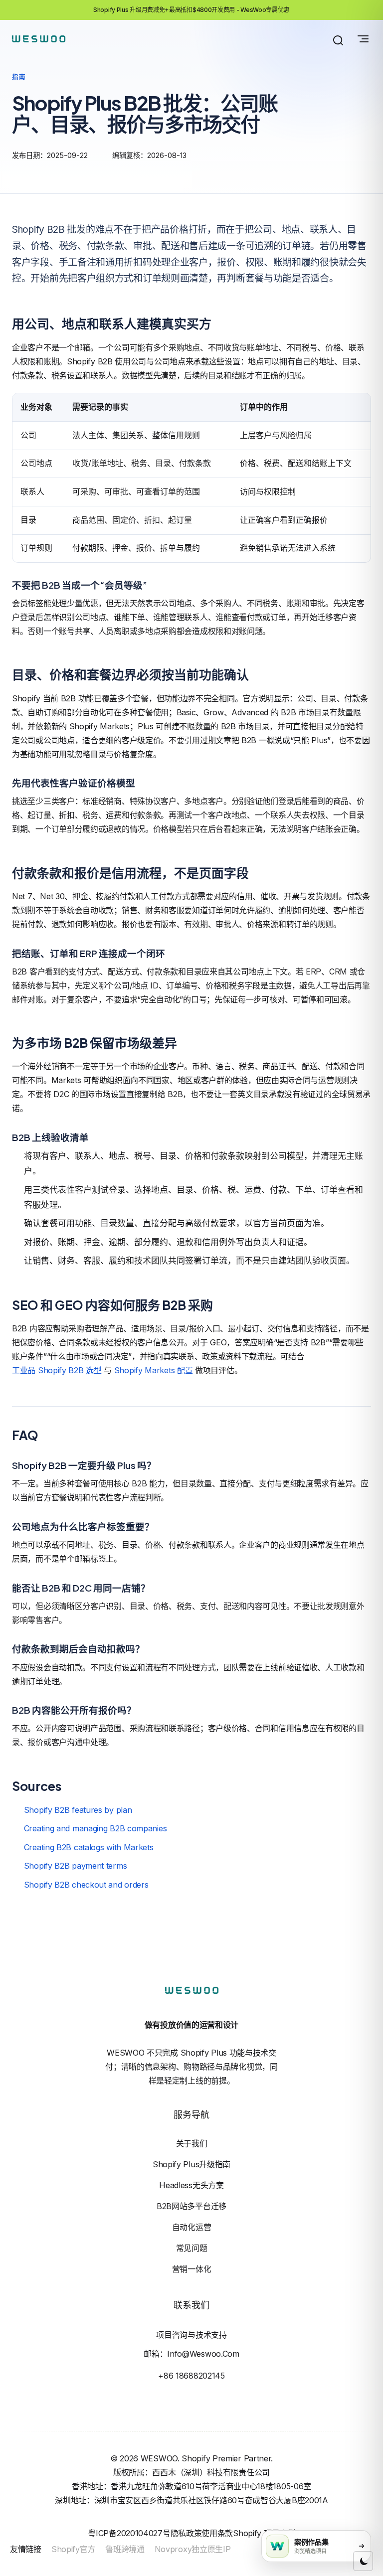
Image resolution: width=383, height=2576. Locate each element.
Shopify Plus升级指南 (191, 2164)
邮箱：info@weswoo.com (191, 2354)
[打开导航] (363, 39)
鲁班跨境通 (125, 2549)
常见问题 (192, 2248)
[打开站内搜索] (338, 40)
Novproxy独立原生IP (193, 2549)
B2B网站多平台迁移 (191, 2206)
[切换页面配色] (363, 2561)
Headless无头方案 (191, 2185)
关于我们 (192, 2143)
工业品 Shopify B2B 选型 (57, 1370)
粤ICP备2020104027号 (129, 2533)
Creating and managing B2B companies (96, 1828)
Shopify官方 (73, 2549)
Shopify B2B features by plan (78, 1810)
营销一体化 (192, 2269)
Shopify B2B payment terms (76, 1866)
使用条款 (217, 2533)
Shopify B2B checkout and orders (86, 1885)
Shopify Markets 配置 (154, 1370)
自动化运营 (192, 2227)
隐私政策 (186, 2533)
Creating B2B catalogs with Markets (89, 1847)
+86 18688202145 (191, 2376)
